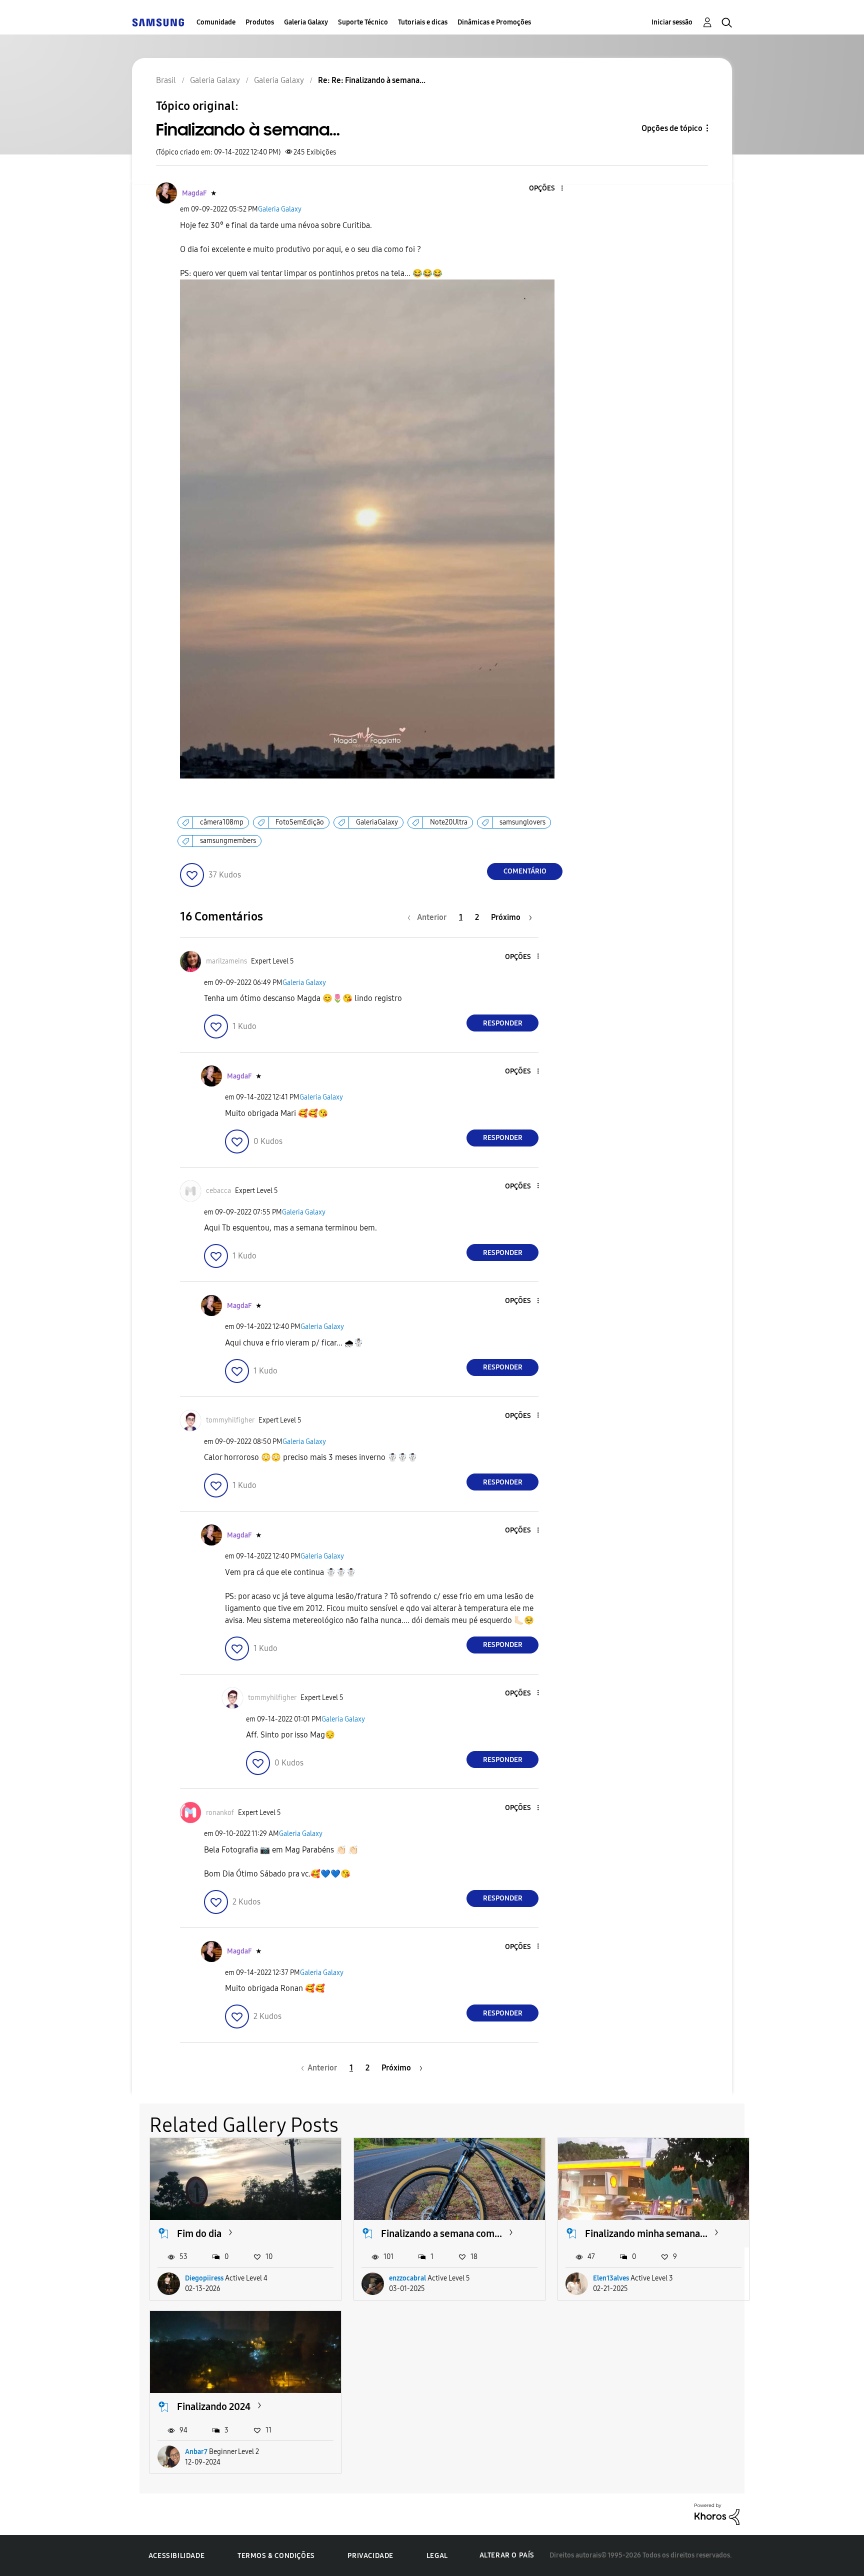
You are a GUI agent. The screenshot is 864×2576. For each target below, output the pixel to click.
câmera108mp (222, 822)
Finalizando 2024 (214, 2406)
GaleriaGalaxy (377, 822)
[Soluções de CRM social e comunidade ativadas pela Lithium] (717, 2513)
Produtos (260, 22)
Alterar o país (507, 2555)
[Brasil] (158, 22)
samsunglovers (522, 822)
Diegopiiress (204, 2278)
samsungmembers (228, 841)
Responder (503, 1023)
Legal (437, 2556)
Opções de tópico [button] (672, 128)
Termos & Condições (276, 2556)
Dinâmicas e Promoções (494, 22)
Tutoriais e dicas (423, 22)
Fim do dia (199, 2233)
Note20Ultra (449, 822)
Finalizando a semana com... (441, 2233)
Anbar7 (196, 2452)
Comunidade (216, 22)
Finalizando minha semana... (646, 2233)
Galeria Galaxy (306, 22)
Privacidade (370, 2556)
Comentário (525, 871)
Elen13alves (611, 2278)
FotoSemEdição (300, 822)
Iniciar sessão (672, 22)
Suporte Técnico (363, 22)
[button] (545, 189)
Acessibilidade (176, 2556)
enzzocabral (407, 2278)
